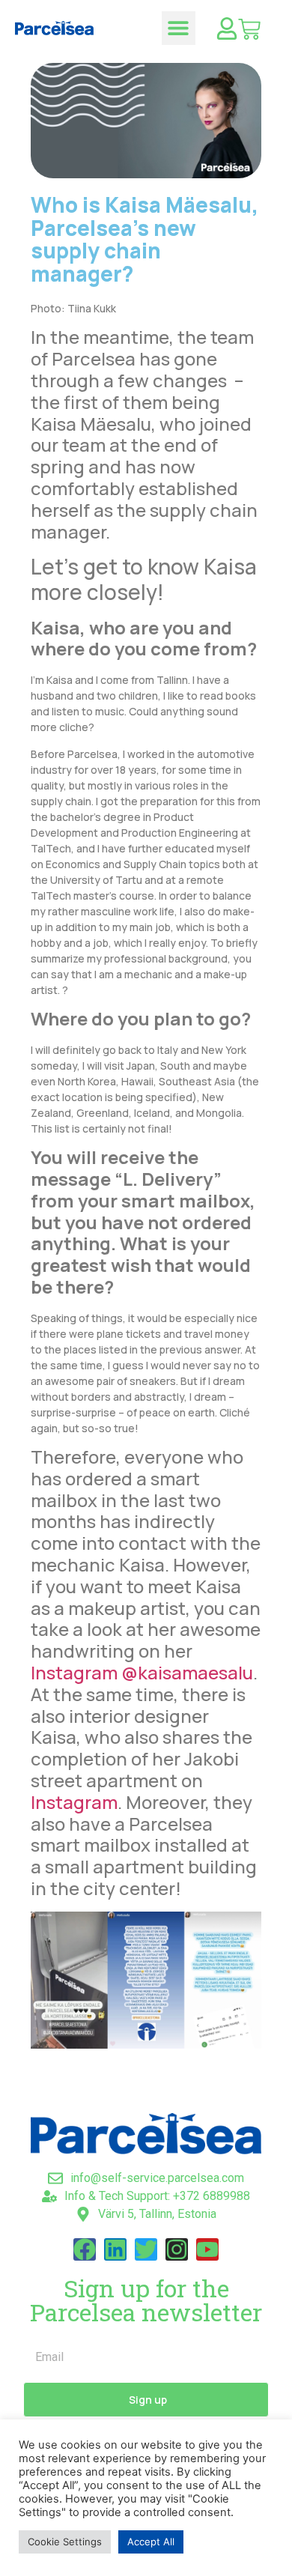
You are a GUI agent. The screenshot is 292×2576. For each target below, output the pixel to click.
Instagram (74, 1802)
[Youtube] (207, 2249)
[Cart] (249, 29)
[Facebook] (85, 2249)
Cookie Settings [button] (65, 2542)
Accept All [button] (151, 2542)
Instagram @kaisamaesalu (142, 1672)
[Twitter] (146, 2249)
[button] (179, 28)
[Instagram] (177, 2249)
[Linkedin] (115, 2249)
